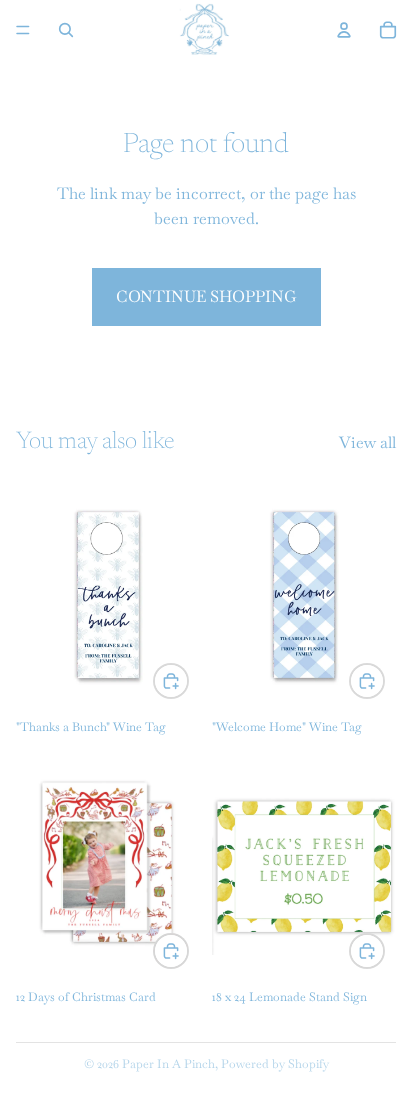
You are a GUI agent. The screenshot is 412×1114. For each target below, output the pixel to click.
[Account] (344, 30)
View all (367, 442)
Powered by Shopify (275, 1064)
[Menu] (23, 30)
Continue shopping (206, 296)
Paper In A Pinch (168, 1064)
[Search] (66, 30)
